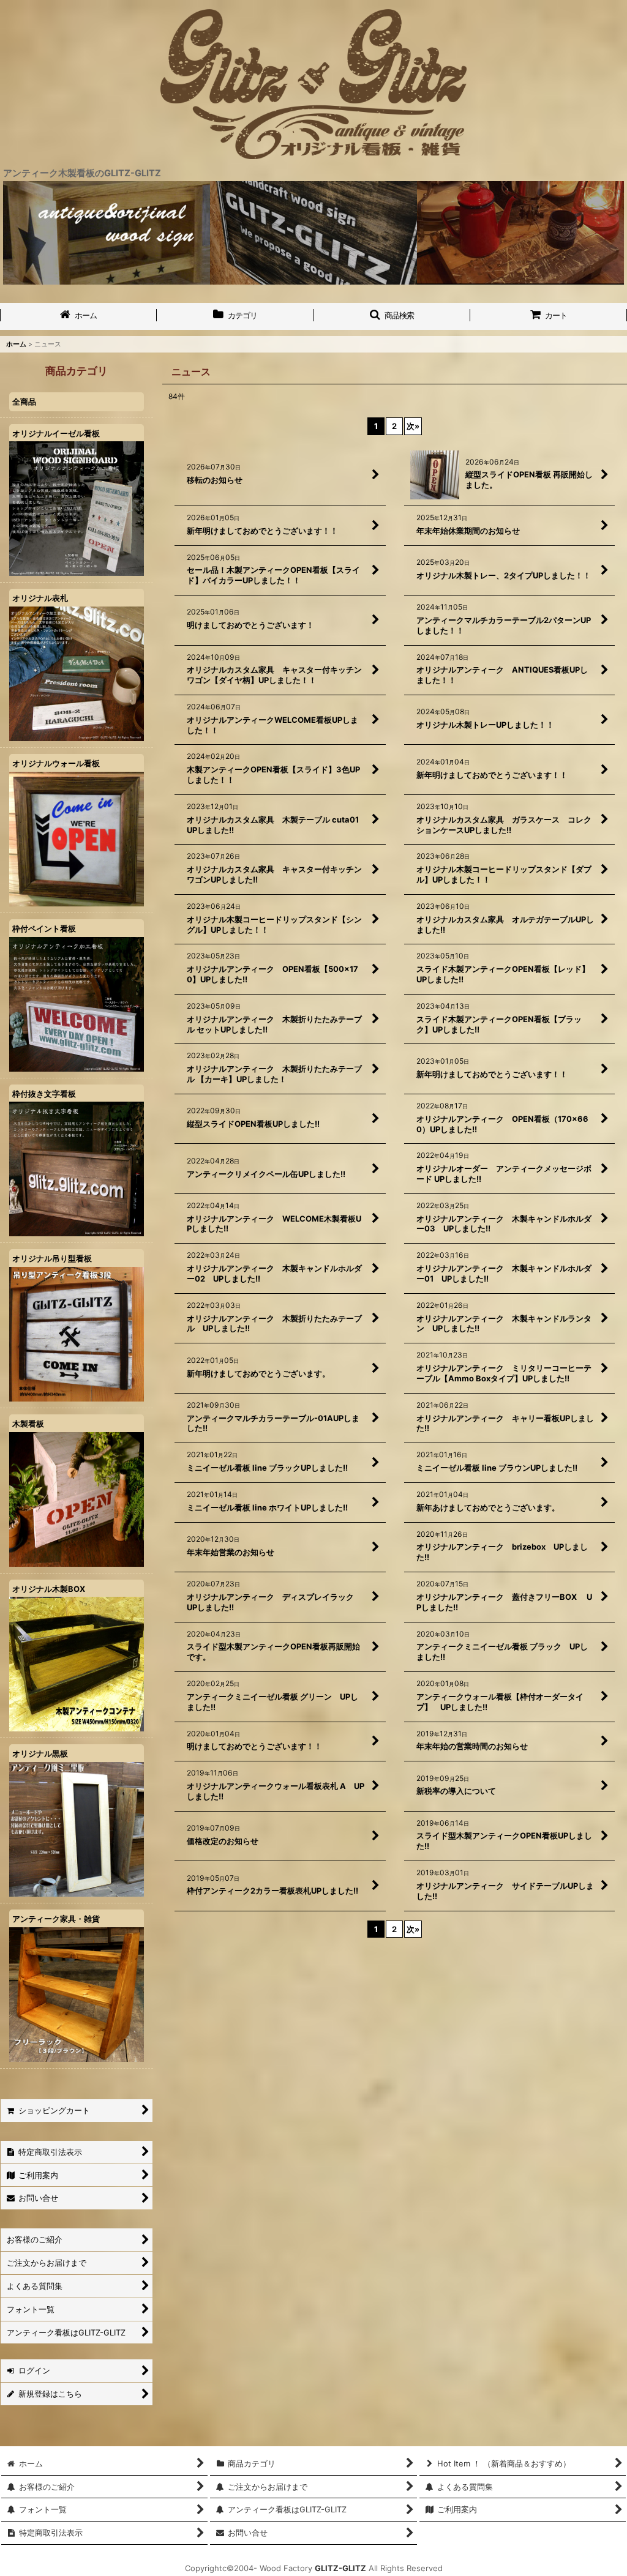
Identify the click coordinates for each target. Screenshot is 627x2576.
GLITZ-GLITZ (340, 2568)
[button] (392, 316)
